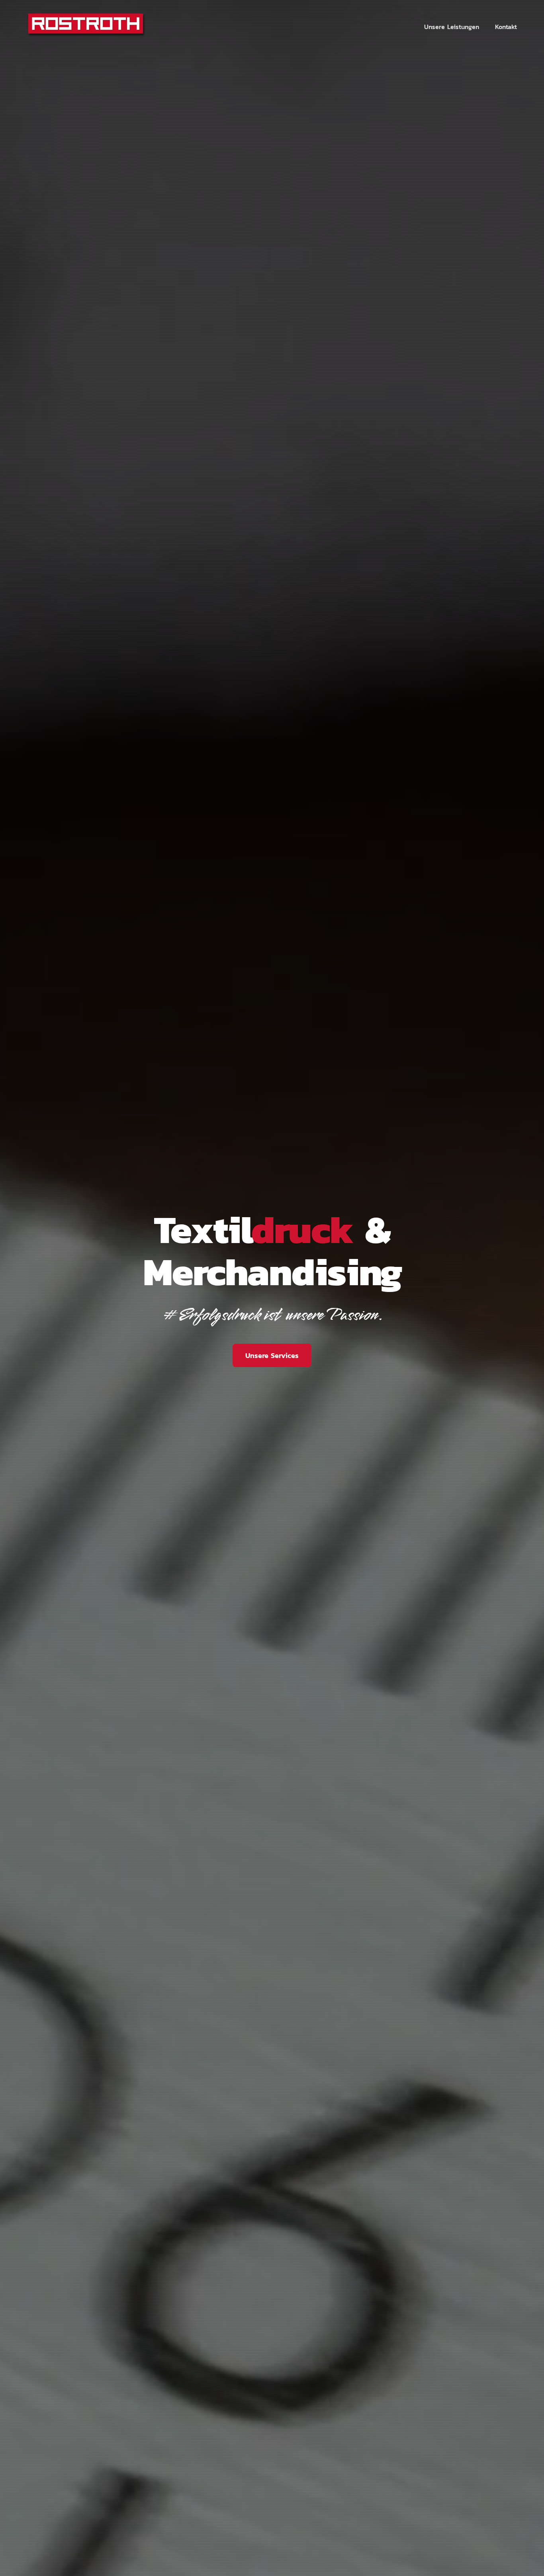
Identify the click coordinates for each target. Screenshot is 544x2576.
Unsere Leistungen (452, 27)
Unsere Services (272, 1355)
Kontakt (506, 27)
